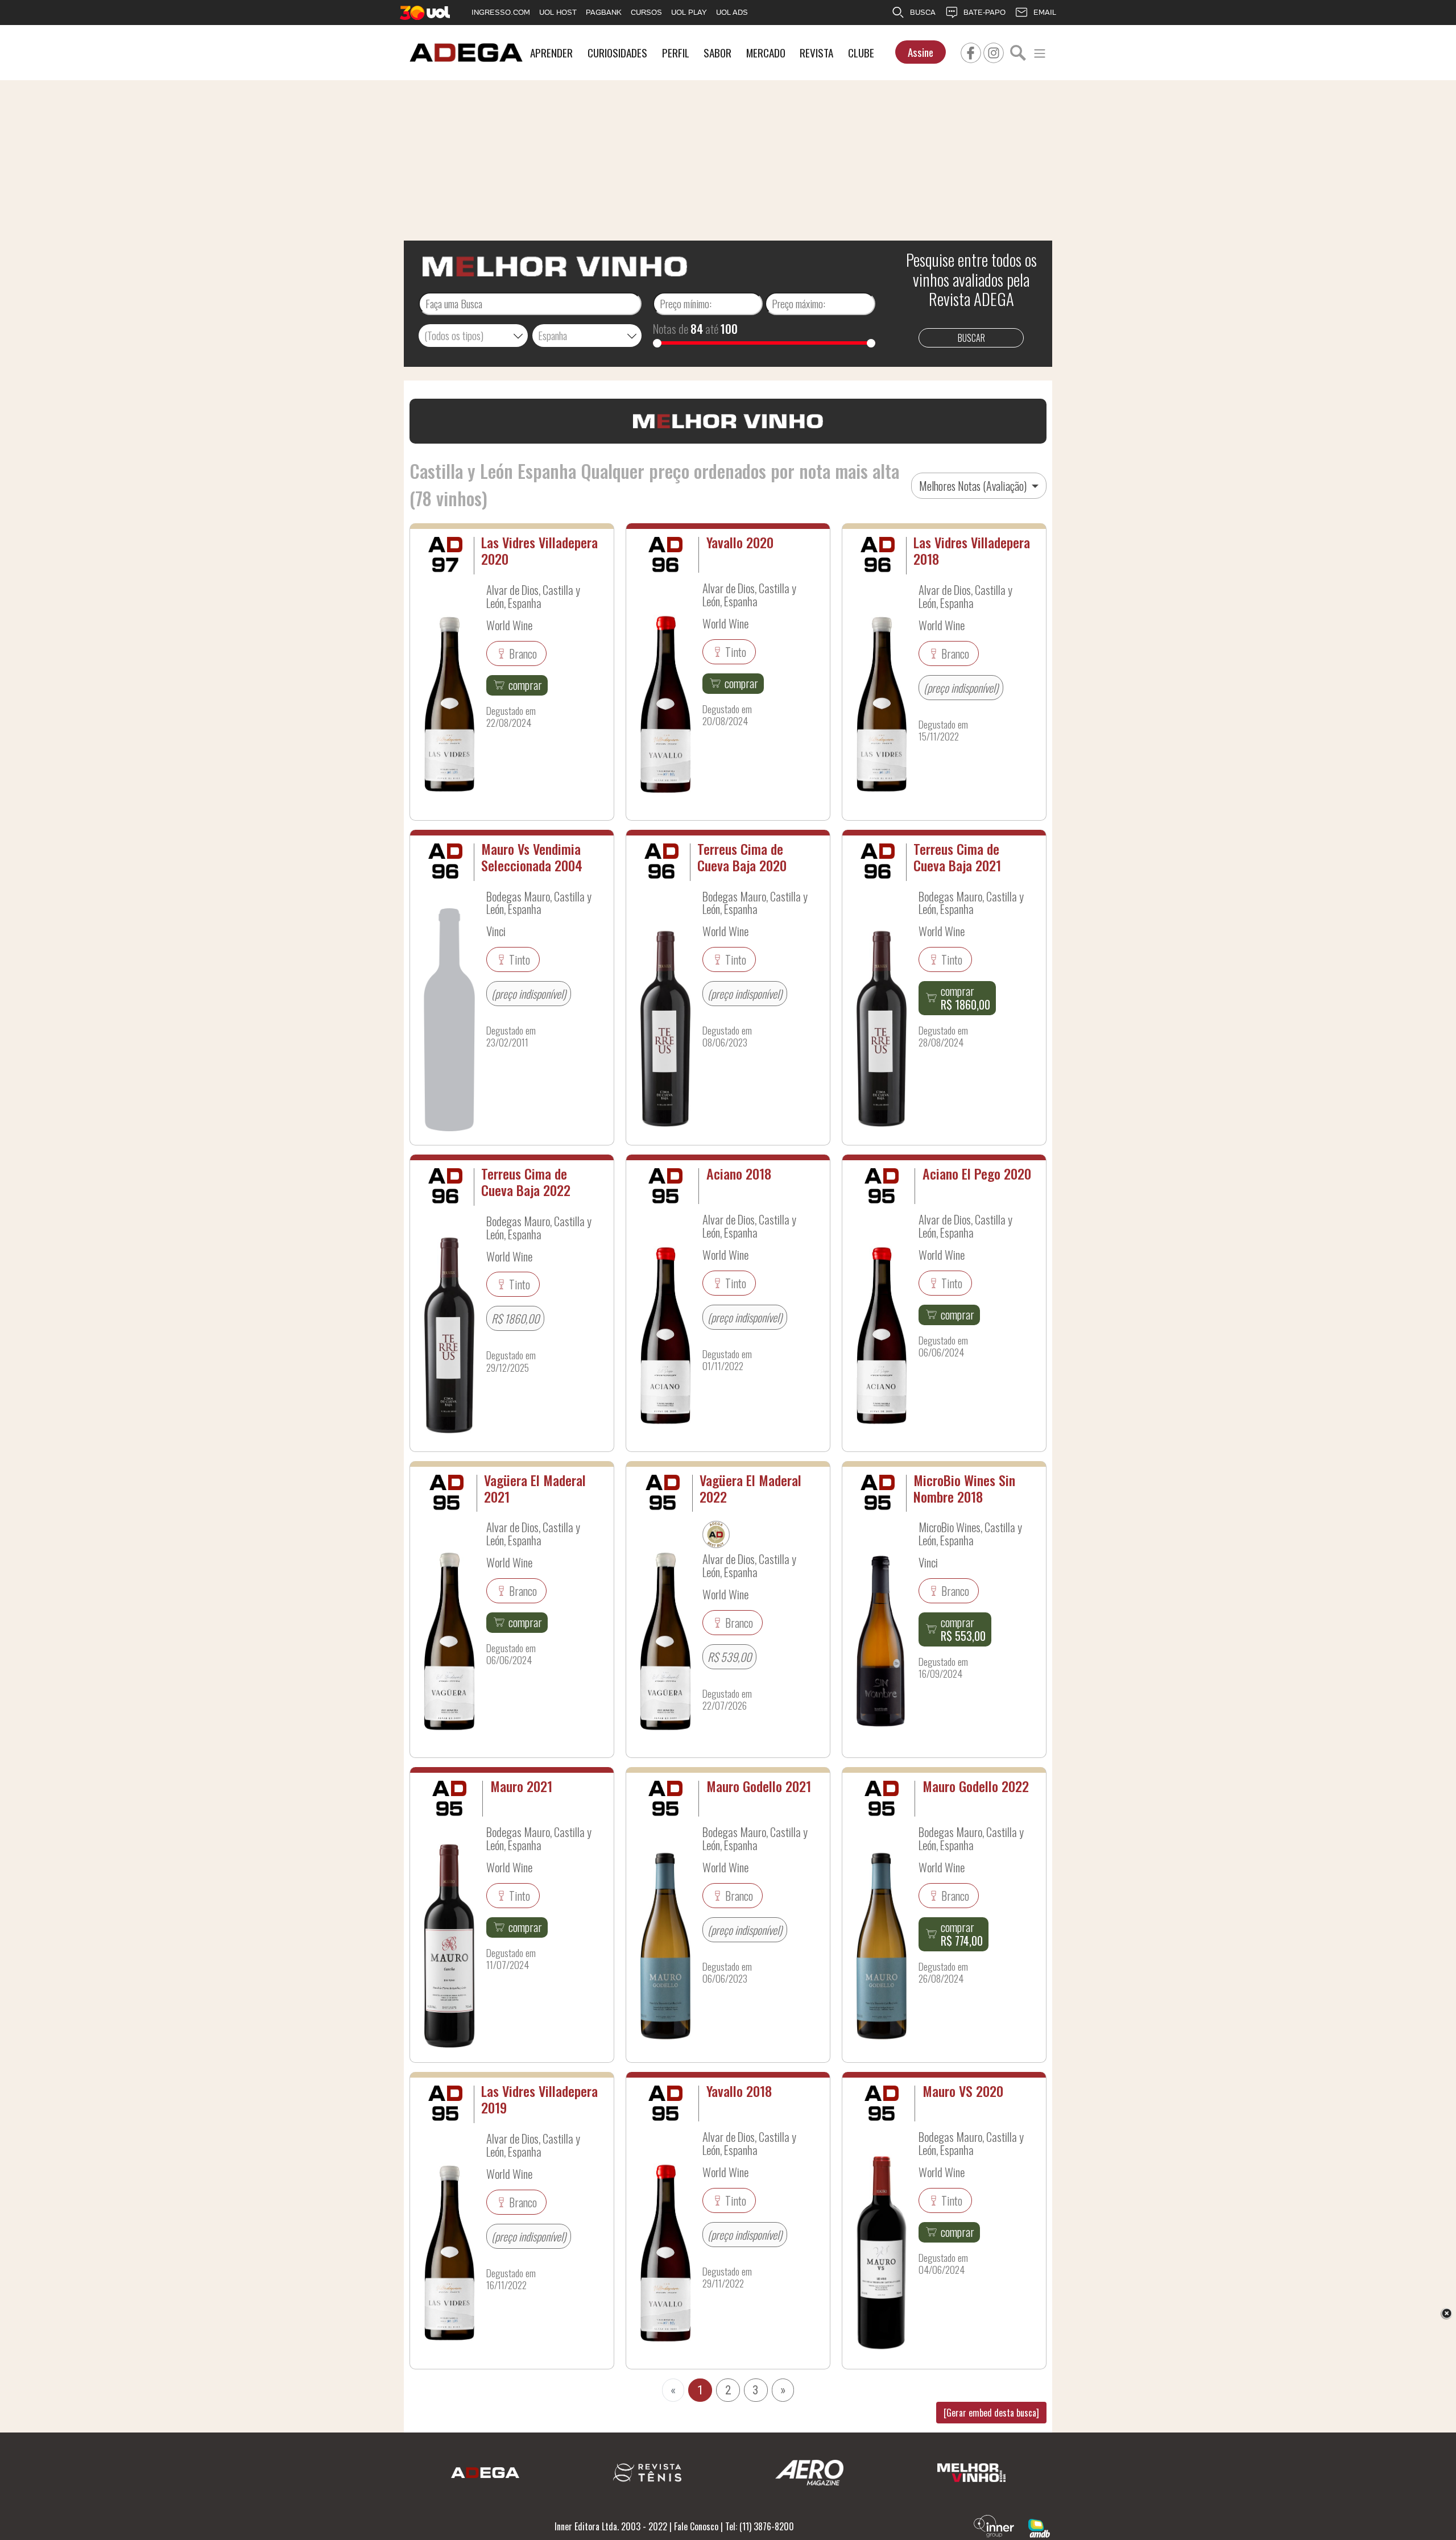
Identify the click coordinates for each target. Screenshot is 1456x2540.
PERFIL (676, 53)
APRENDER (551, 53)
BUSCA (923, 12)
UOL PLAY (689, 12)
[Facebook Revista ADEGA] (971, 51)
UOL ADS (732, 12)
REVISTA (816, 53)
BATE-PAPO (985, 12)
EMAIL (1045, 12)
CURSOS (646, 12)
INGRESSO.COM (501, 12)
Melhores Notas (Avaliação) (974, 486)
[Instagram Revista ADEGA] (994, 51)
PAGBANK (604, 12)
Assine (921, 52)
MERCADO (766, 53)
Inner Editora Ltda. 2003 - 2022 (611, 2526)
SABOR (717, 53)
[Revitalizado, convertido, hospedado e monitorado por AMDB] (1039, 2527)
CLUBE (861, 53)
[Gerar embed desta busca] (991, 2413)
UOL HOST (558, 12)
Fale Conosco (696, 2526)
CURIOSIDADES (617, 53)
